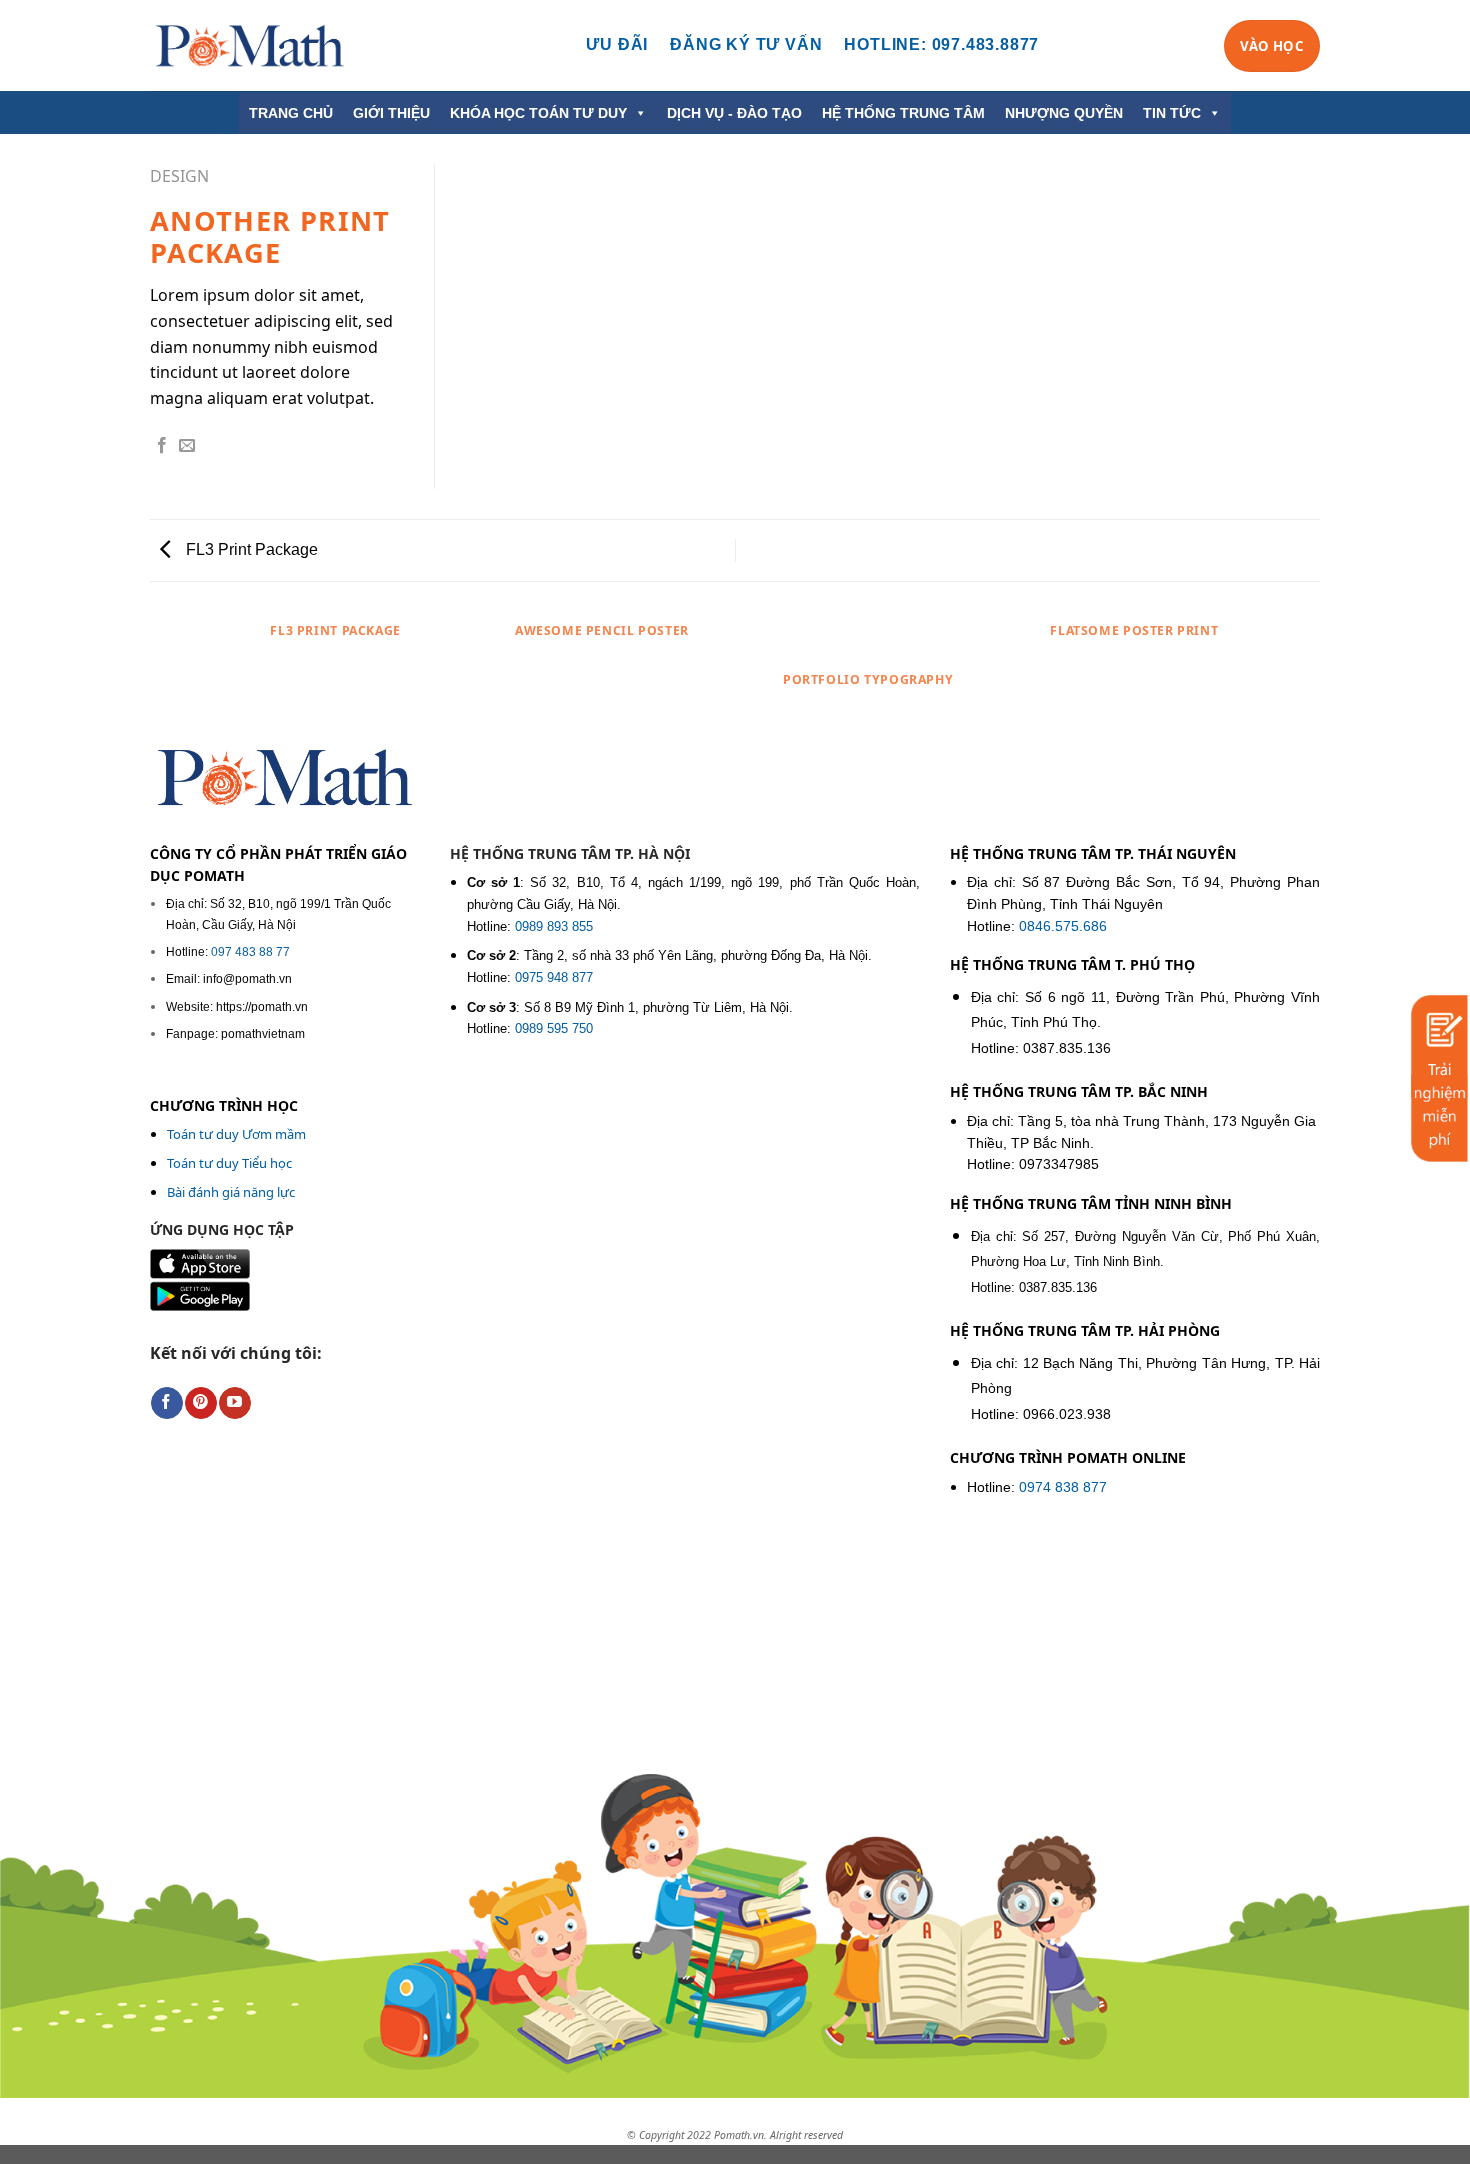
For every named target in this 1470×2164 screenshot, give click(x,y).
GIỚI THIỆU (391, 113)
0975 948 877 (554, 977)
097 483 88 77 (250, 952)
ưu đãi (617, 44)
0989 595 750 (554, 1028)
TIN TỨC (1172, 113)
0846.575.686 (1063, 926)
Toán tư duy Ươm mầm (236, 1134)
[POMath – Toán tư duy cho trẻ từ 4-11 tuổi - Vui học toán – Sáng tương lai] (250, 45)
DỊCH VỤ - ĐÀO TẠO (734, 113)
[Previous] (214, 675)
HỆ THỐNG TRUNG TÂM (903, 113)
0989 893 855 (554, 926)
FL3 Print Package (250, 549)
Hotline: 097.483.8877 (941, 44)
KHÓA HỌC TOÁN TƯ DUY (538, 113)
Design (179, 176)
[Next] (1257, 675)
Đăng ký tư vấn (746, 44)
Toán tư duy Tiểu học (229, 1163)
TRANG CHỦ (291, 113)
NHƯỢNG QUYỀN (1064, 113)
